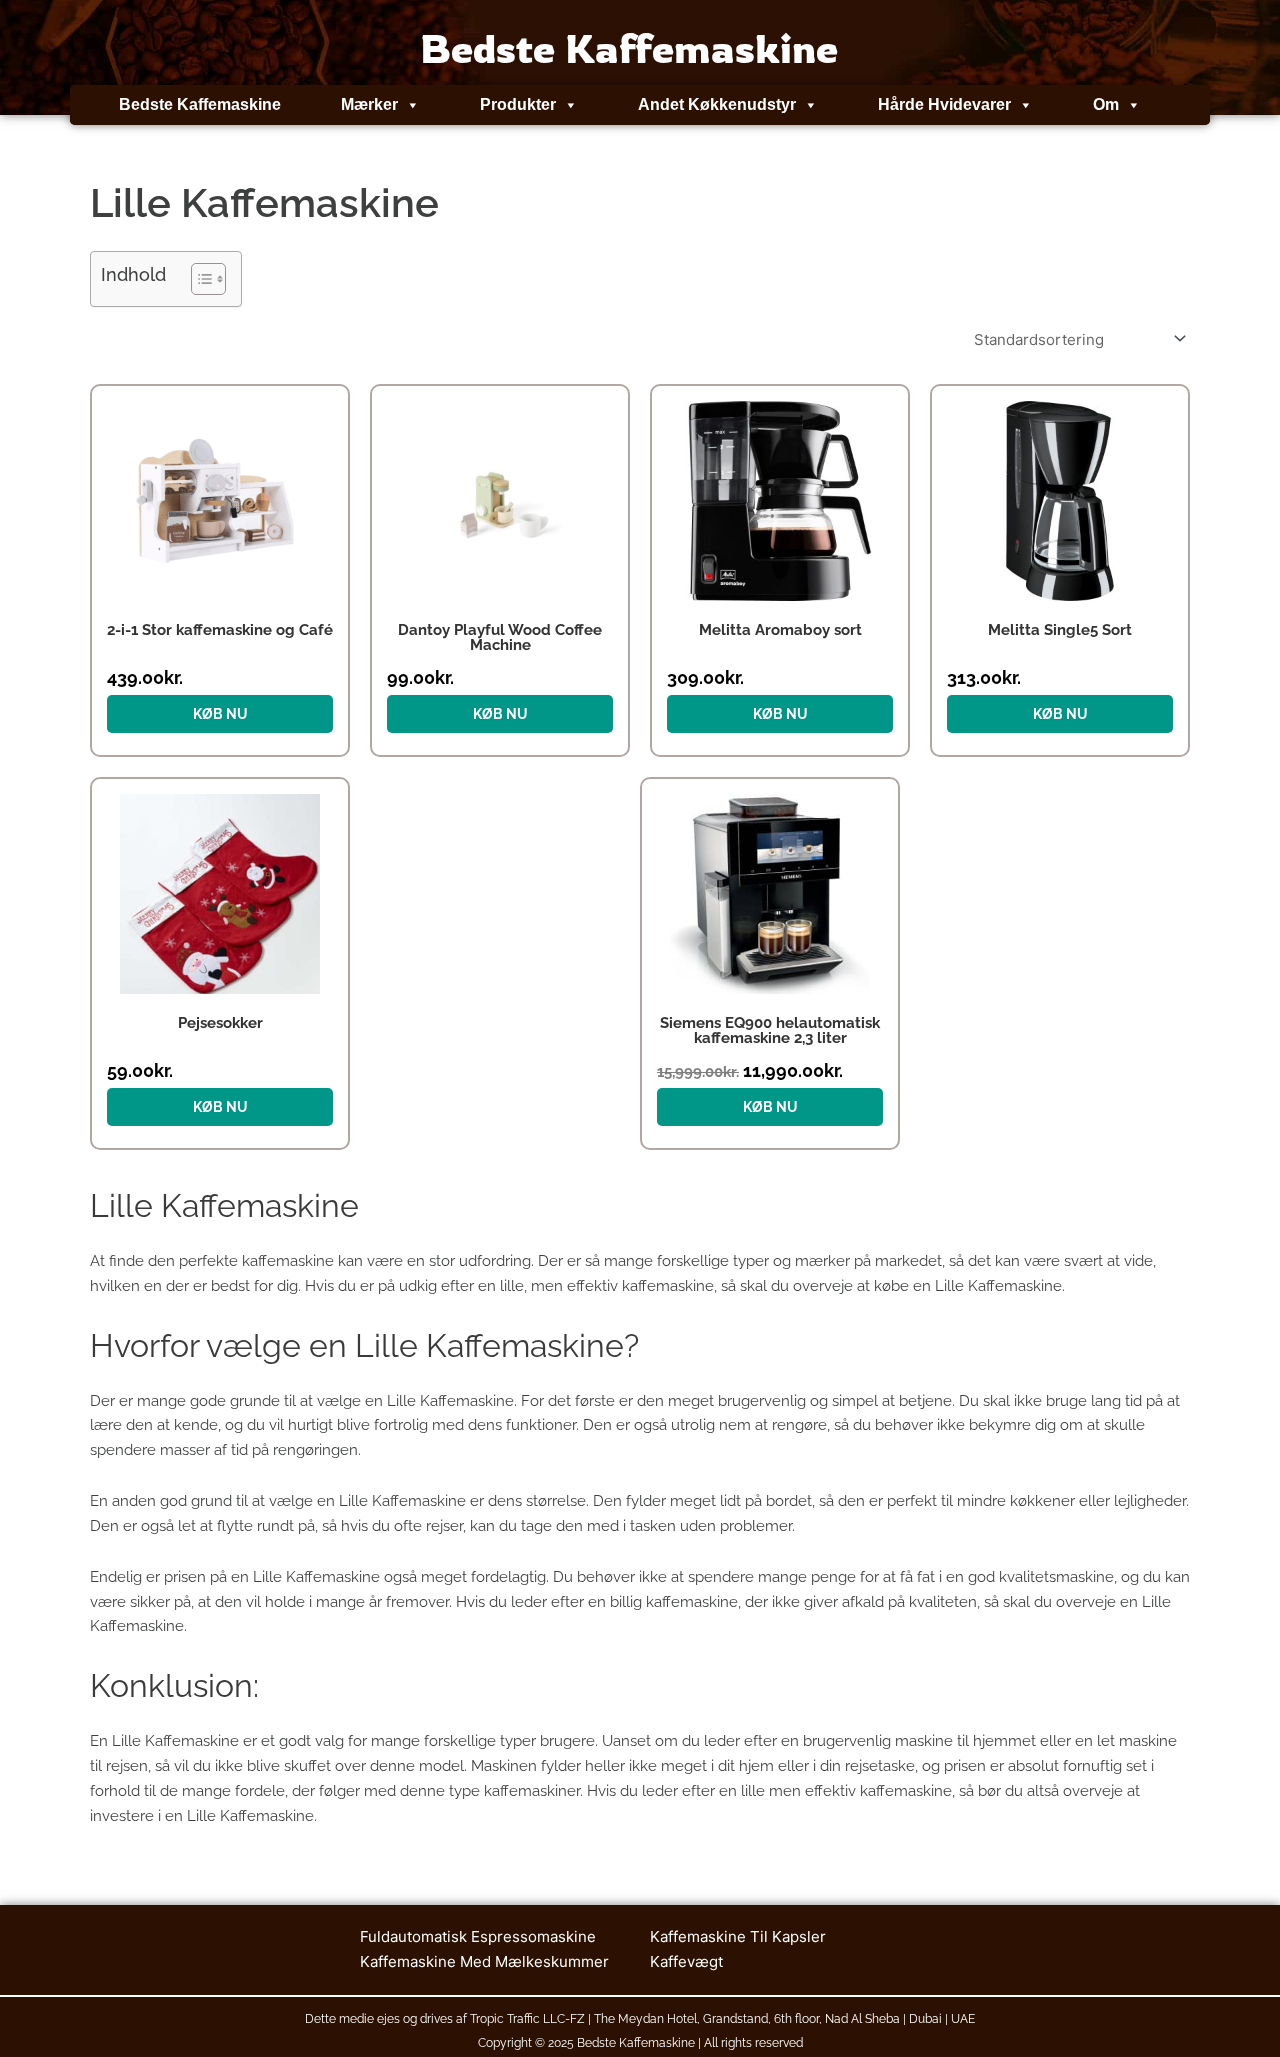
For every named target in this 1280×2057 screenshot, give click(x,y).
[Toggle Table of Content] (198, 279)
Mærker (369, 104)
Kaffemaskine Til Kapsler (738, 1936)
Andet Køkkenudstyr (717, 104)
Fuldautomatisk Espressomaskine (478, 1936)
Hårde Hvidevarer (944, 104)
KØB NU (220, 714)
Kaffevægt (686, 1961)
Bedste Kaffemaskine (200, 104)
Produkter (518, 104)
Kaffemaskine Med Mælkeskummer (484, 1961)
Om (1106, 104)
